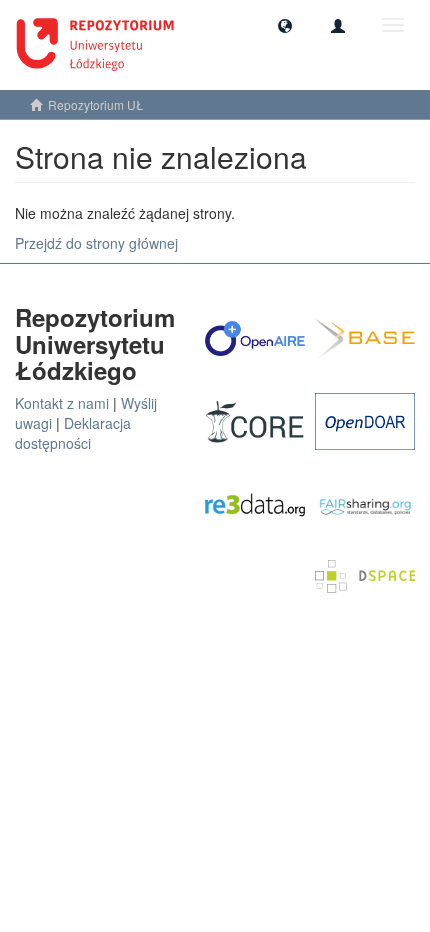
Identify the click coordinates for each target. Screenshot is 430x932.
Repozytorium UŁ (96, 104)
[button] (285, 25)
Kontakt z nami (62, 403)
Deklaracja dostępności (73, 433)
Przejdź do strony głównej (96, 243)
